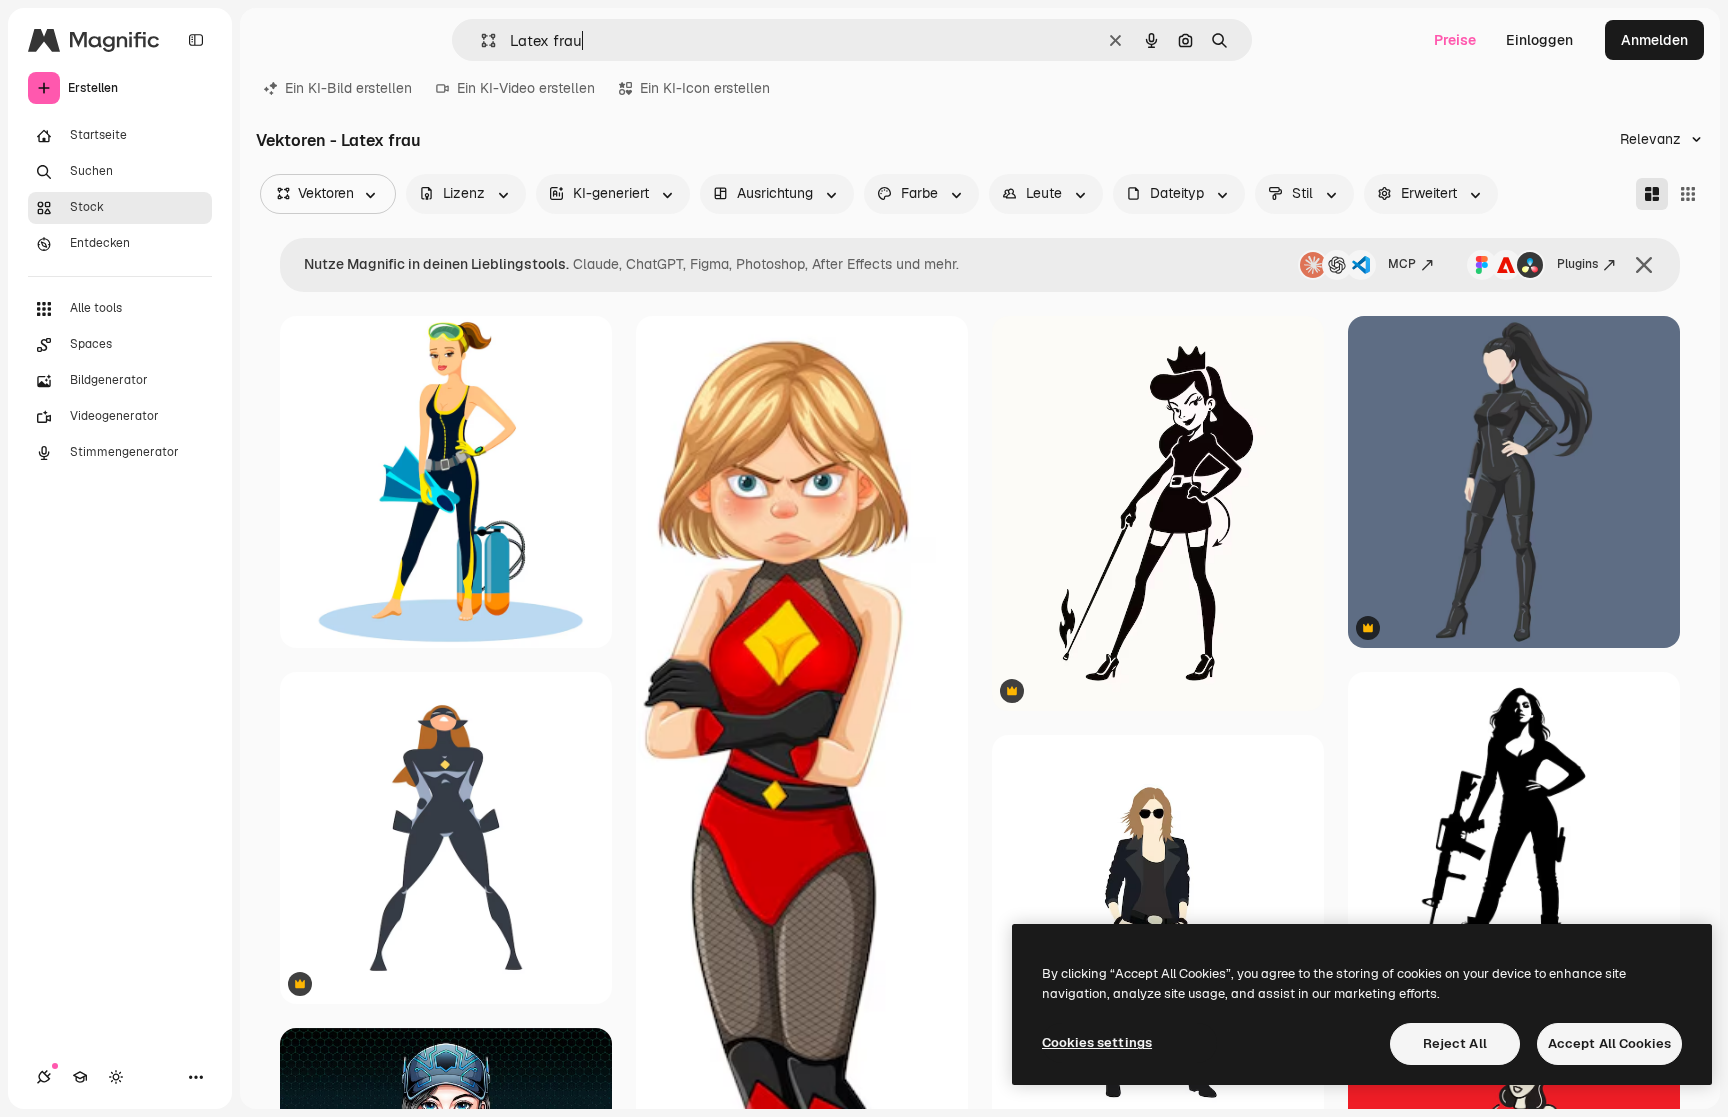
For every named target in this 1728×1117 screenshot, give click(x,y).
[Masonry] (1652, 194)
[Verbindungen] (44, 1077)
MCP (1402, 264)
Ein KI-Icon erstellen (705, 88)
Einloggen (1539, 40)
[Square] (1688, 194)
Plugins (1577, 264)
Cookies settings (1097, 1042)
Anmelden (1654, 40)
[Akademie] (80, 1077)
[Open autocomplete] (480, 40)
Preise (1455, 40)
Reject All (1455, 1043)
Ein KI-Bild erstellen (348, 88)
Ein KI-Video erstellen (526, 88)
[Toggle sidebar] (196, 40)
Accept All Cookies (1609, 1043)
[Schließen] (1644, 265)
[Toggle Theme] (116, 1077)
